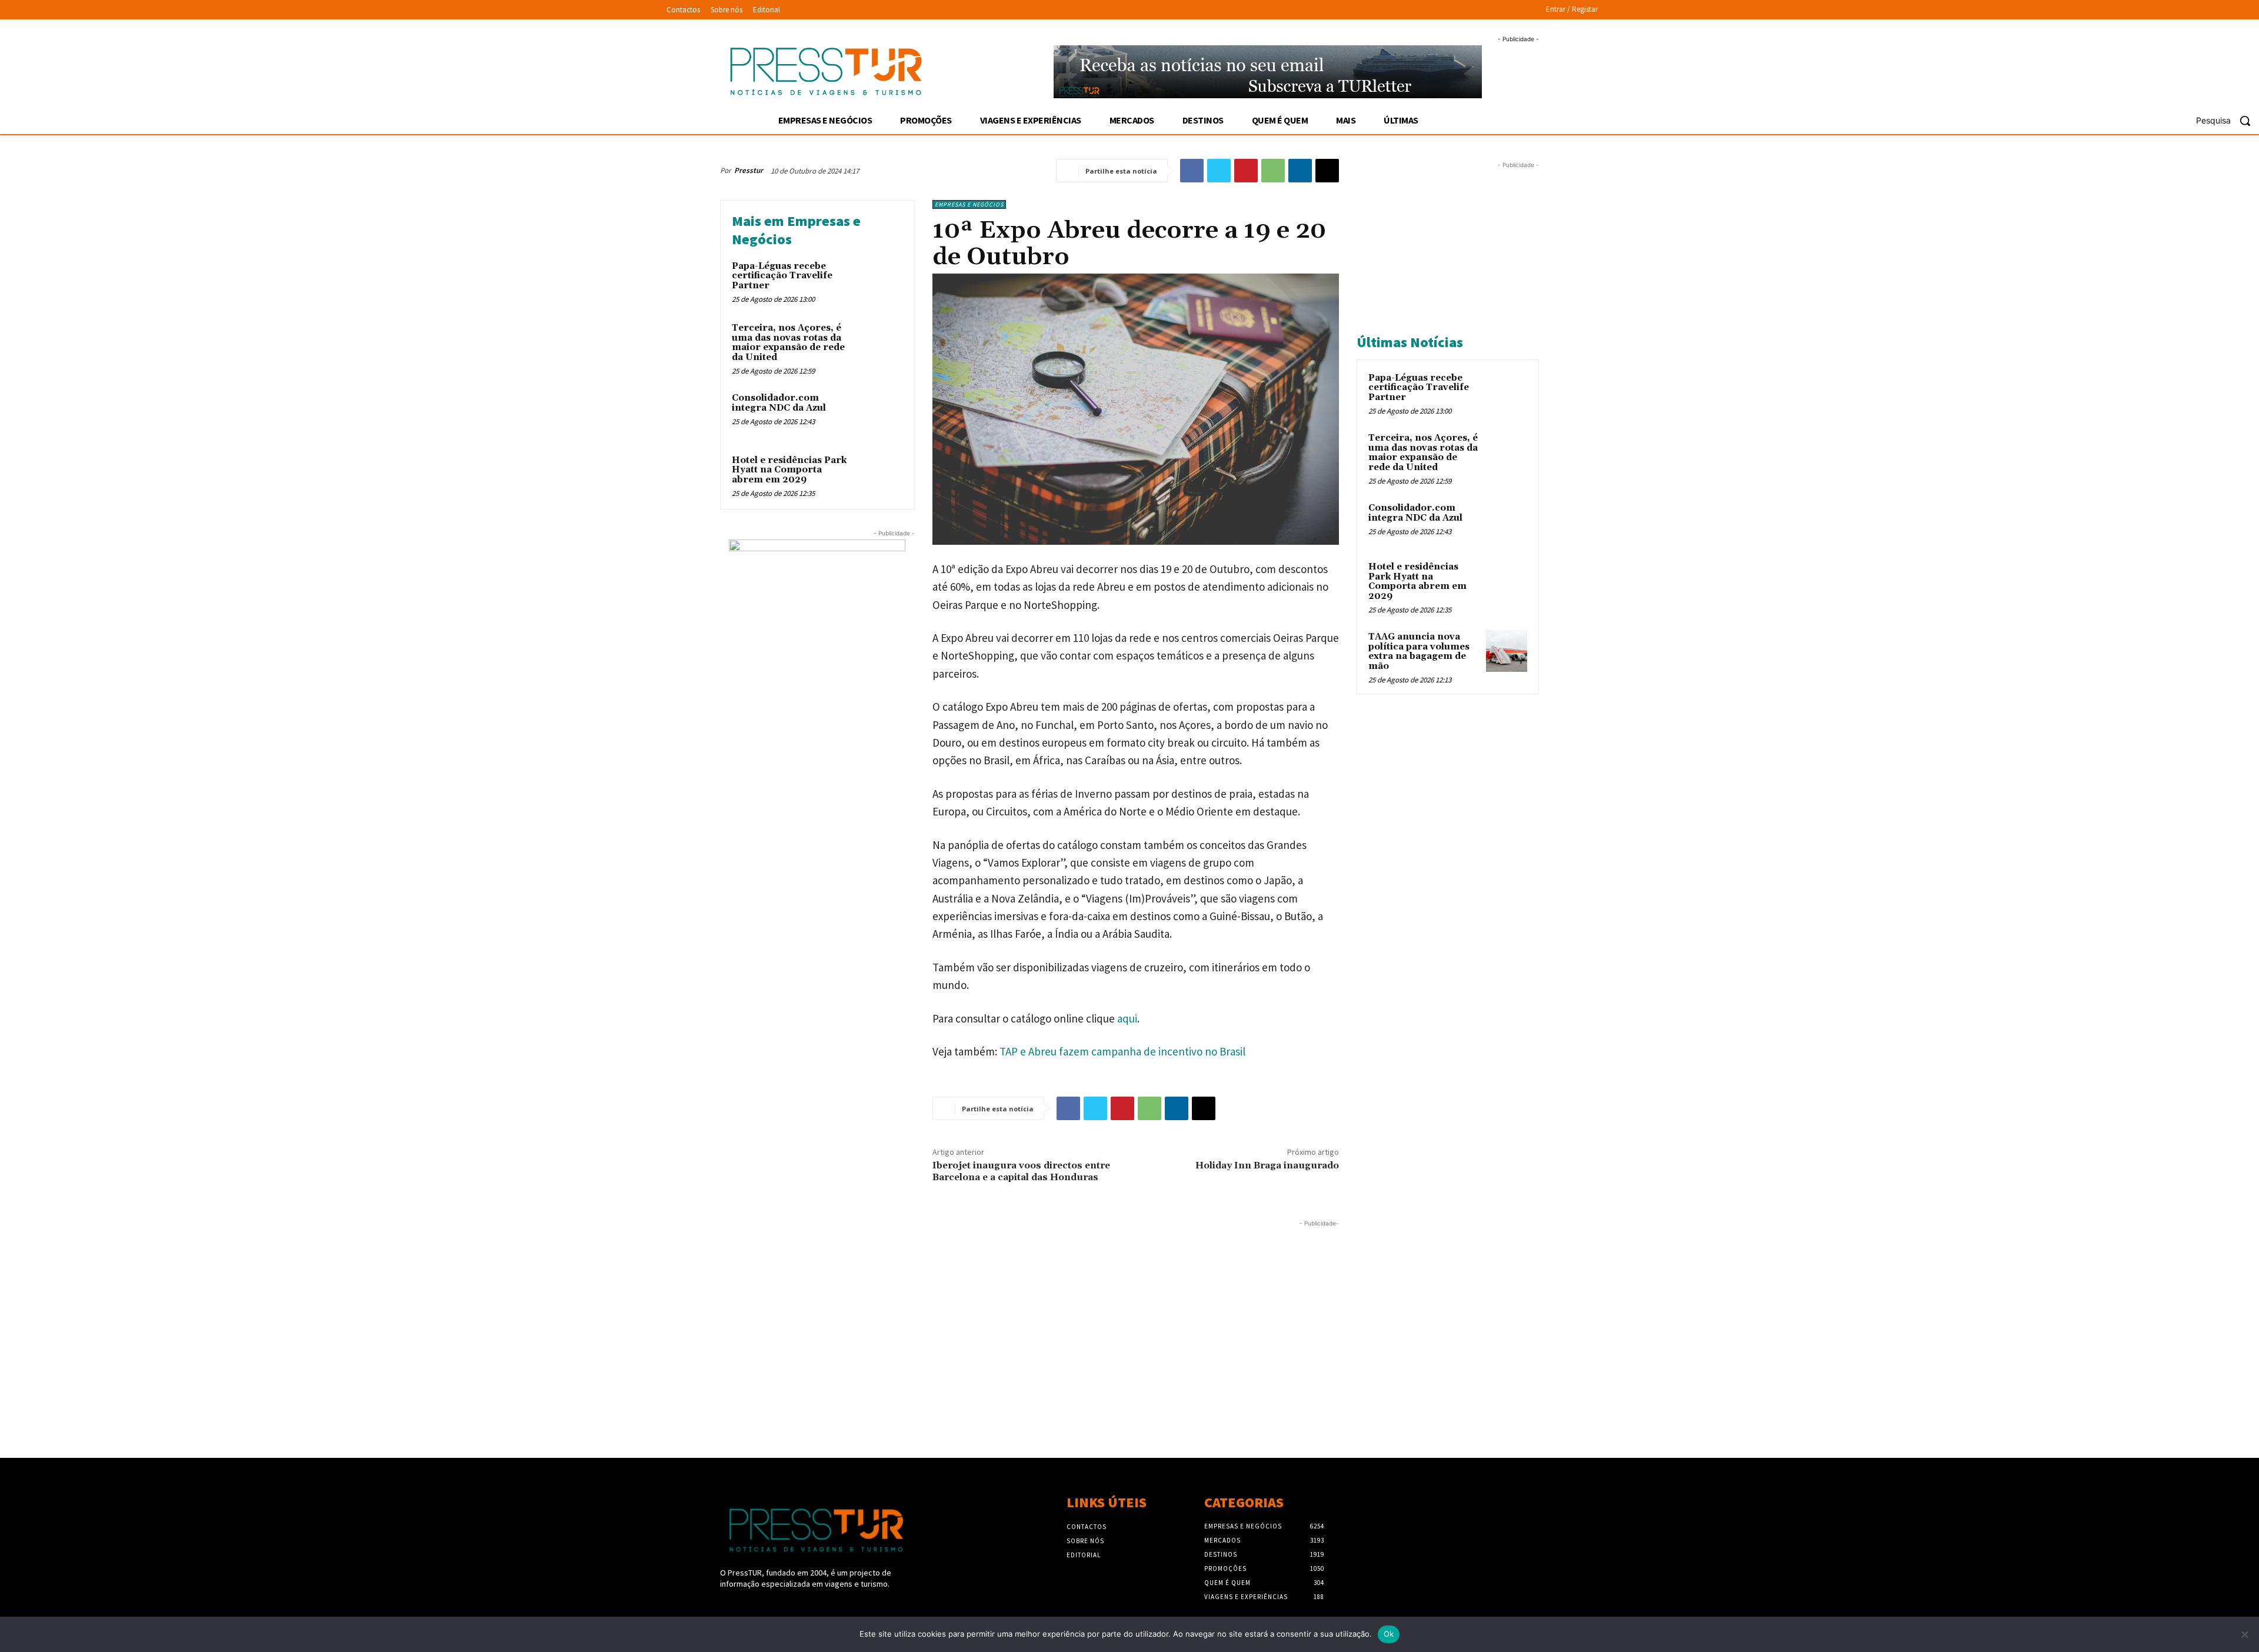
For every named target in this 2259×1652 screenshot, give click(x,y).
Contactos (1087, 1527)
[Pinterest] (1246, 171)
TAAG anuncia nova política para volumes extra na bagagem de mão (1419, 652)
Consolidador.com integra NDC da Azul (779, 403)
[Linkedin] (1300, 171)
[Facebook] (1192, 171)
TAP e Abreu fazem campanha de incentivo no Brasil (1122, 1051)
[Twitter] (1219, 171)
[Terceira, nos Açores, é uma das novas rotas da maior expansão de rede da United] (881, 344)
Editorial (1084, 1555)
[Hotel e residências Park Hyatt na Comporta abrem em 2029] (881, 476)
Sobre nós (1085, 1541)
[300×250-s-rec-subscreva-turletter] (817, 613)
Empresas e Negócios (969, 204)
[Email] (1327, 171)
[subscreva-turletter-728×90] (1268, 72)
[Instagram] (748, 1606)
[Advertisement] (1029, 1312)
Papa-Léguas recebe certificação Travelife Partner (782, 276)
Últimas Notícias (1410, 342)
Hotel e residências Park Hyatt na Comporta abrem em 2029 (789, 470)
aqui (1127, 1018)
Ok (1389, 1634)
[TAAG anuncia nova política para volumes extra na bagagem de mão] (1507, 651)
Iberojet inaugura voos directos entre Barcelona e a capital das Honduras (1021, 1171)
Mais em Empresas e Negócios (796, 230)
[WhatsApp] (1273, 171)
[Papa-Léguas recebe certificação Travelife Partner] (881, 282)
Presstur (749, 170)
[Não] (2244, 1634)
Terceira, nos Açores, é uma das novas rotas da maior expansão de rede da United (788, 343)
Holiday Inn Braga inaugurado (1267, 1165)
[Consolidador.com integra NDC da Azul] (881, 414)
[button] (2228, 121)
